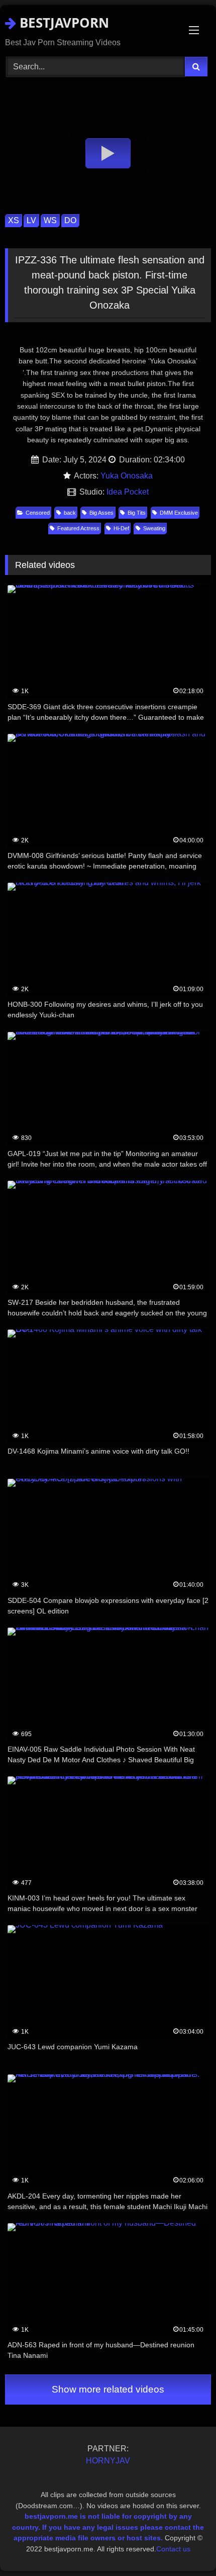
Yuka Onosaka (127, 476)
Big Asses (101, 513)
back (70, 513)
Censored (38, 513)
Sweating (154, 528)
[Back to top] (185, 2546)
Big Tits (137, 513)
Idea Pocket (128, 492)
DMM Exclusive (179, 513)
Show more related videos (108, 2389)
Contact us (173, 2549)
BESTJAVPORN (63, 23)
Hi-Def (121, 528)
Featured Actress (78, 528)
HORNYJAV (108, 2461)
